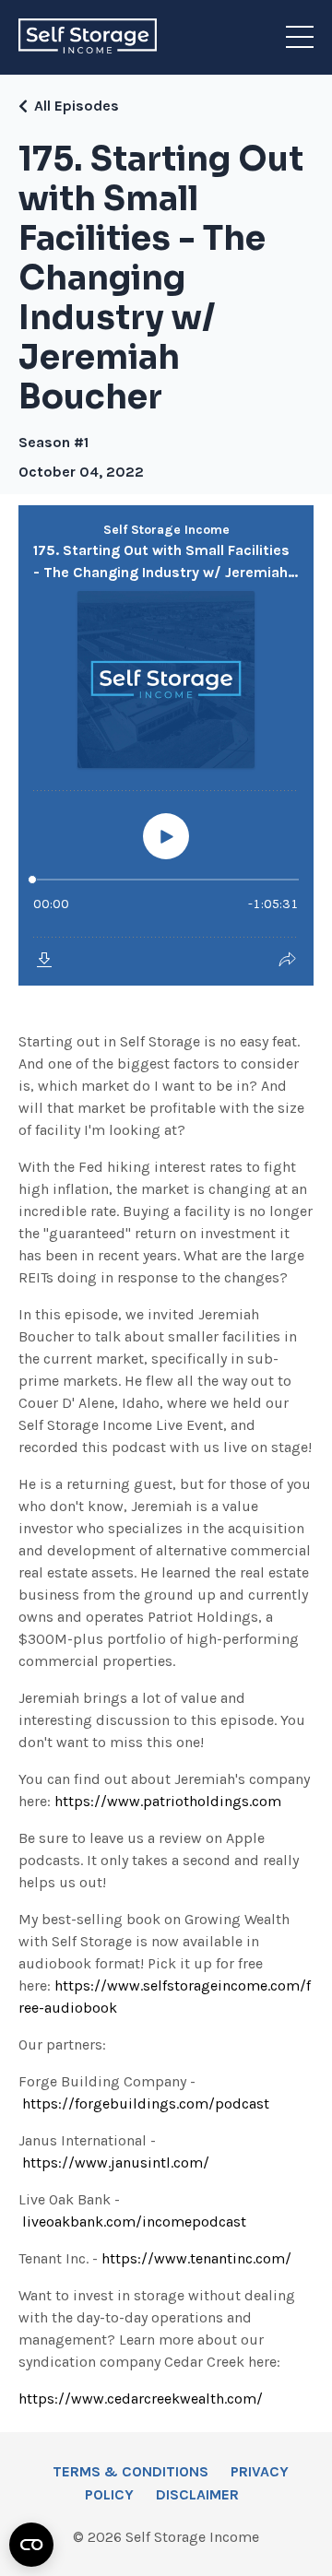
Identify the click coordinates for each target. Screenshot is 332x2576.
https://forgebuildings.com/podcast (146, 2103)
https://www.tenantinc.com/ (196, 2258)
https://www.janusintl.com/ (116, 2162)
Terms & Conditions (130, 2471)
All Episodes (77, 106)
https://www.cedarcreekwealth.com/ (141, 2399)
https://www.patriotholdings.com (168, 1801)
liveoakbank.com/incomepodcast (134, 2222)
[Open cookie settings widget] (31, 2545)
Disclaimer (197, 2494)
